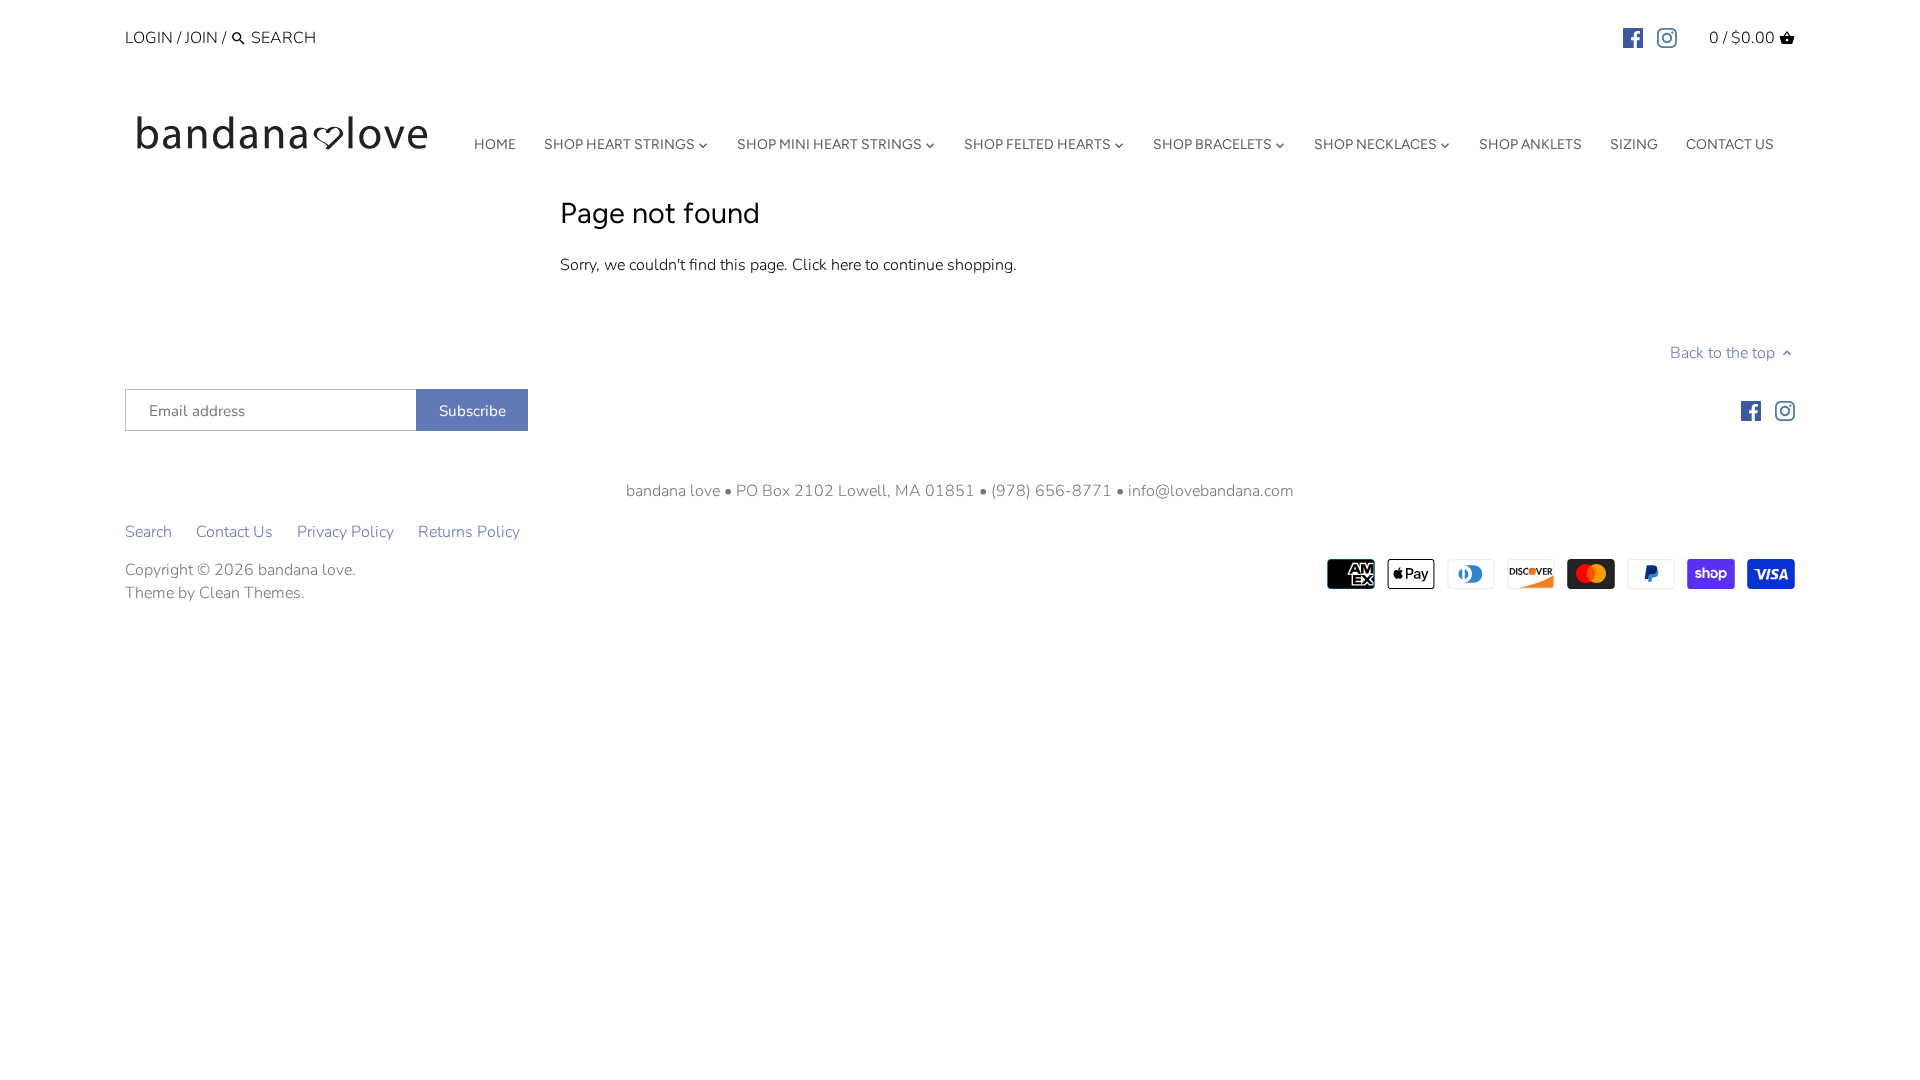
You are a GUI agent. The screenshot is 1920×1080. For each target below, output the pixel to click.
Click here (826, 265)
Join (201, 38)
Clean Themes (250, 593)
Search (148, 532)
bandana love (305, 570)
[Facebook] (1633, 37)
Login (149, 38)
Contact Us (234, 532)
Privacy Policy (345, 532)
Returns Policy (469, 532)
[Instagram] (1667, 37)
